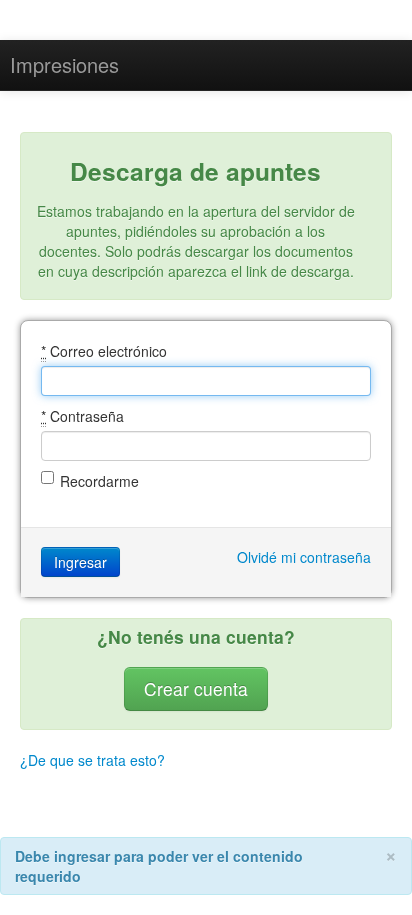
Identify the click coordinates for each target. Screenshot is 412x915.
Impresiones (64, 64)
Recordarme (99, 481)
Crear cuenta (196, 688)
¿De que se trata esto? (92, 760)
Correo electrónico (104, 351)
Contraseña (82, 416)
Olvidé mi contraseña (304, 557)
